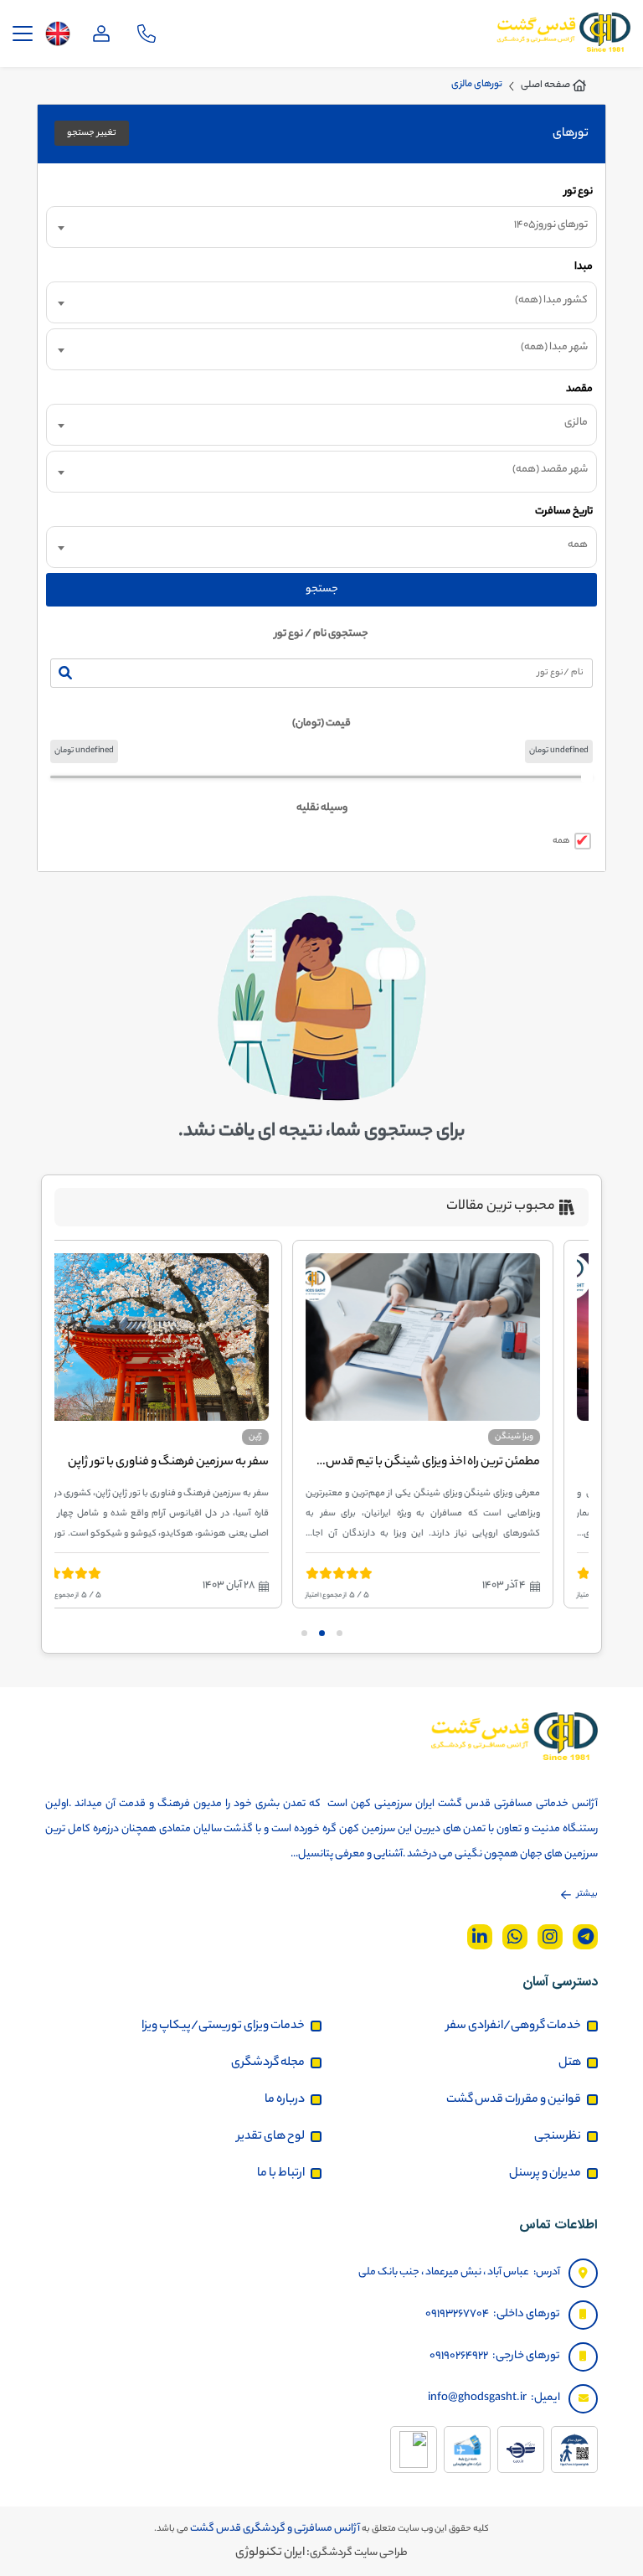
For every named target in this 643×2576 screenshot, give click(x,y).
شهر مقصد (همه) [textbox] (550, 470)
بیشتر (587, 1894)
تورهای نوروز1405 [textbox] (551, 225)
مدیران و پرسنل (545, 2174)
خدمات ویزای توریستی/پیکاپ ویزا (223, 2026)
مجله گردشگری (268, 2063)
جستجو (322, 589)
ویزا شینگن (541, 1437)
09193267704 (457, 2314)
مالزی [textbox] (576, 423)
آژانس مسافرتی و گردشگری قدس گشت (274, 2529)
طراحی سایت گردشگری (359, 2553)
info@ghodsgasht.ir (477, 2398)
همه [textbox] (578, 545)
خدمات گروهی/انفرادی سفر (514, 2026)
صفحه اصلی (545, 85)
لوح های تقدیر (271, 2137)
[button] (340, 1633)
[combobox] (321, 227)
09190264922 (459, 2356)
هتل (570, 2063)
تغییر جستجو (92, 133)
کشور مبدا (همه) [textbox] (551, 300)
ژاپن (282, 1437)
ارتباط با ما (281, 2174)
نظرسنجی (558, 2137)
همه (561, 841)
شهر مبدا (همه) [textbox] (554, 347)
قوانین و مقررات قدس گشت (514, 2100)
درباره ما (285, 2100)
